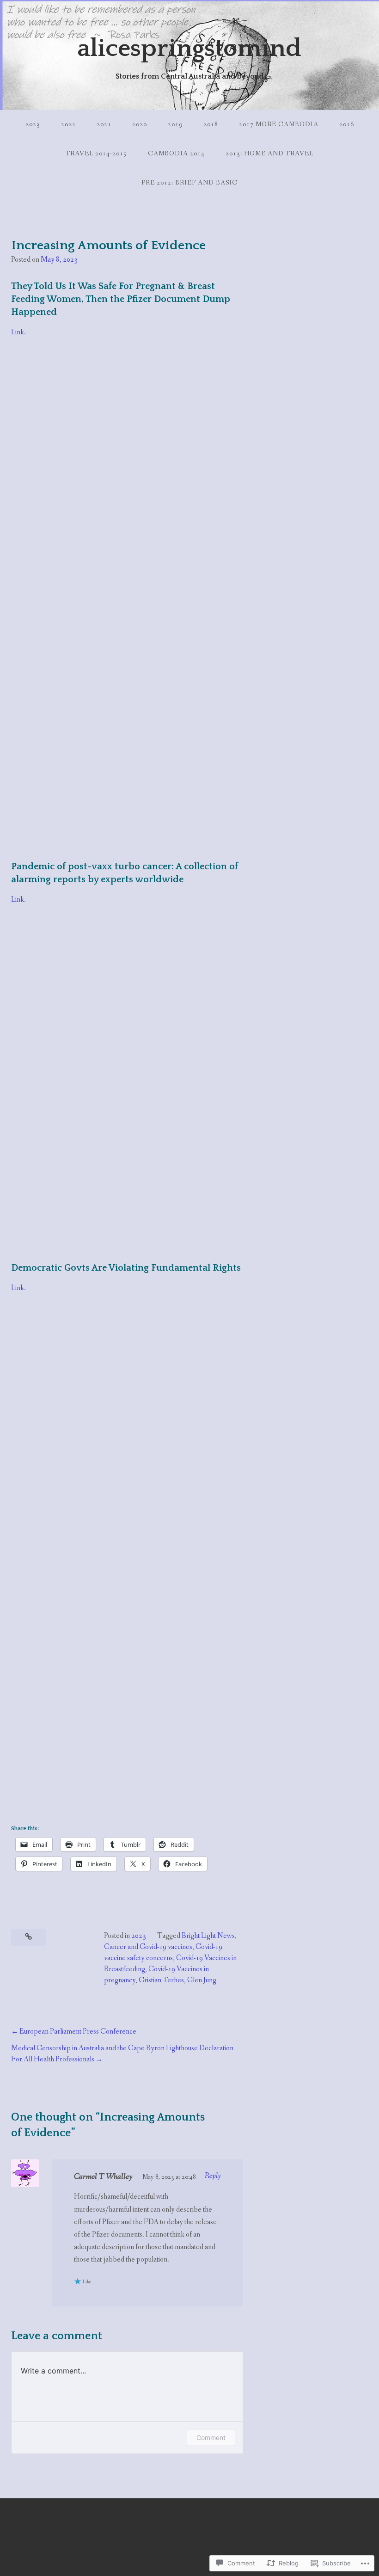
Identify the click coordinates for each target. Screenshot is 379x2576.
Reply (213, 2176)
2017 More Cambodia (279, 124)
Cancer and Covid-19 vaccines (148, 1947)
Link (18, 332)
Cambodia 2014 (176, 154)
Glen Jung (202, 1980)
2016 (347, 124)
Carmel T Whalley (103, 2176)
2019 (175, 124)
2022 (68, 124)
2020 (140, 124)
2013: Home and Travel (269, 154)
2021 (104, 124)
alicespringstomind (189, 49)
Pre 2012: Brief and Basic (189, 183)
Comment (211, 2438)
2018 (211, 124)
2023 (33, 124)
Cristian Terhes (161, 1980)
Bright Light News (208, 1936)
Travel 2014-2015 (96, 154)
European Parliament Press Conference (78, 2032)
